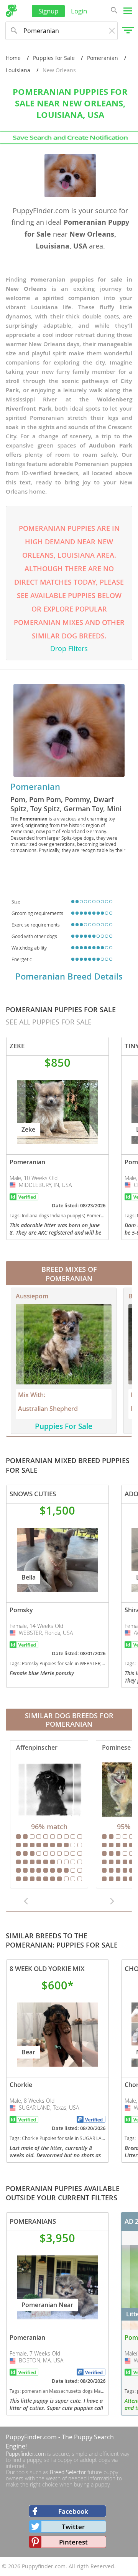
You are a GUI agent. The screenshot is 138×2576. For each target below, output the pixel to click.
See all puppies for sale (49, 1022)
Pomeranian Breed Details (69, 976)
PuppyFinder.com (31, 2437)
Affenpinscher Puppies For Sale (49, 1814)
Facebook (73, 2511)
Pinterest (73, 2542)
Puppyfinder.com (26, 2454)
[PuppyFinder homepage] (11, 11)
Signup (48, 11)
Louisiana (18, 70)
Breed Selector (68, 2472)
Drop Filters (69, 648)
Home (13, 58)
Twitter (73, 2527)
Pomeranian (103, 58)
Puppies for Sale (54, 58)
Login (79, 11)
